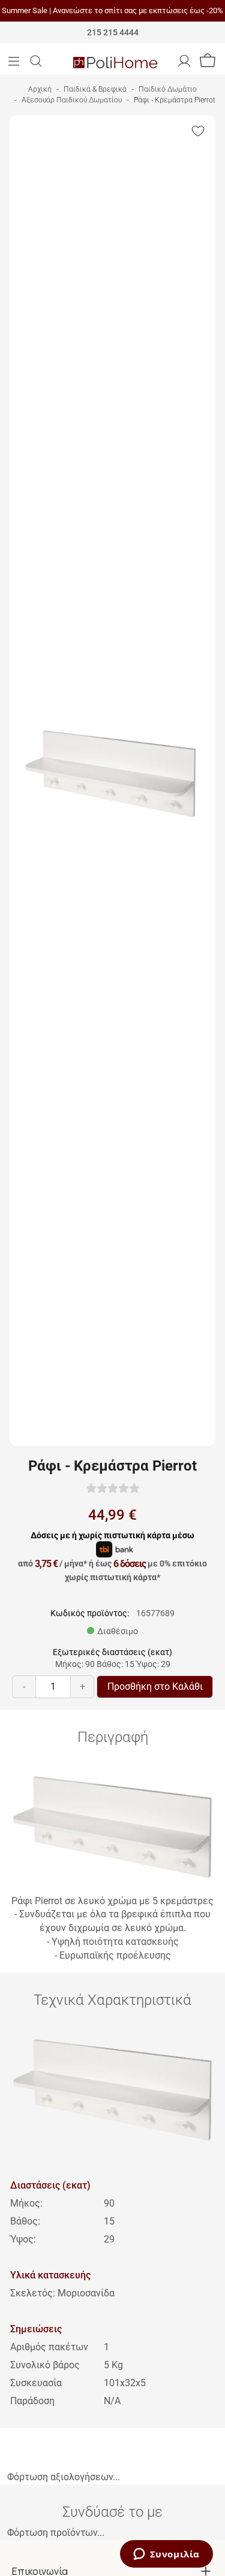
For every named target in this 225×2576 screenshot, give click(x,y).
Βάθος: (25, 2221)
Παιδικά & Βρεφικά (95, 89)
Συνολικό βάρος (45, 2365)
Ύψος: (23, 2239)
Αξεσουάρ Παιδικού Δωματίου (72, 100)
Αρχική (40, 89)
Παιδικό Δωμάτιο (168, 89)
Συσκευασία (36, 2383)
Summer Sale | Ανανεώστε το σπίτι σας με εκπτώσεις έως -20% (112, 10)
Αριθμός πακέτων (49, 2347)
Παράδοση (32, 2401)
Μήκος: (26, 2203)
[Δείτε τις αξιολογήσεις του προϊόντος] (113, 1488)
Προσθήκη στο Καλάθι (155, 1686)
